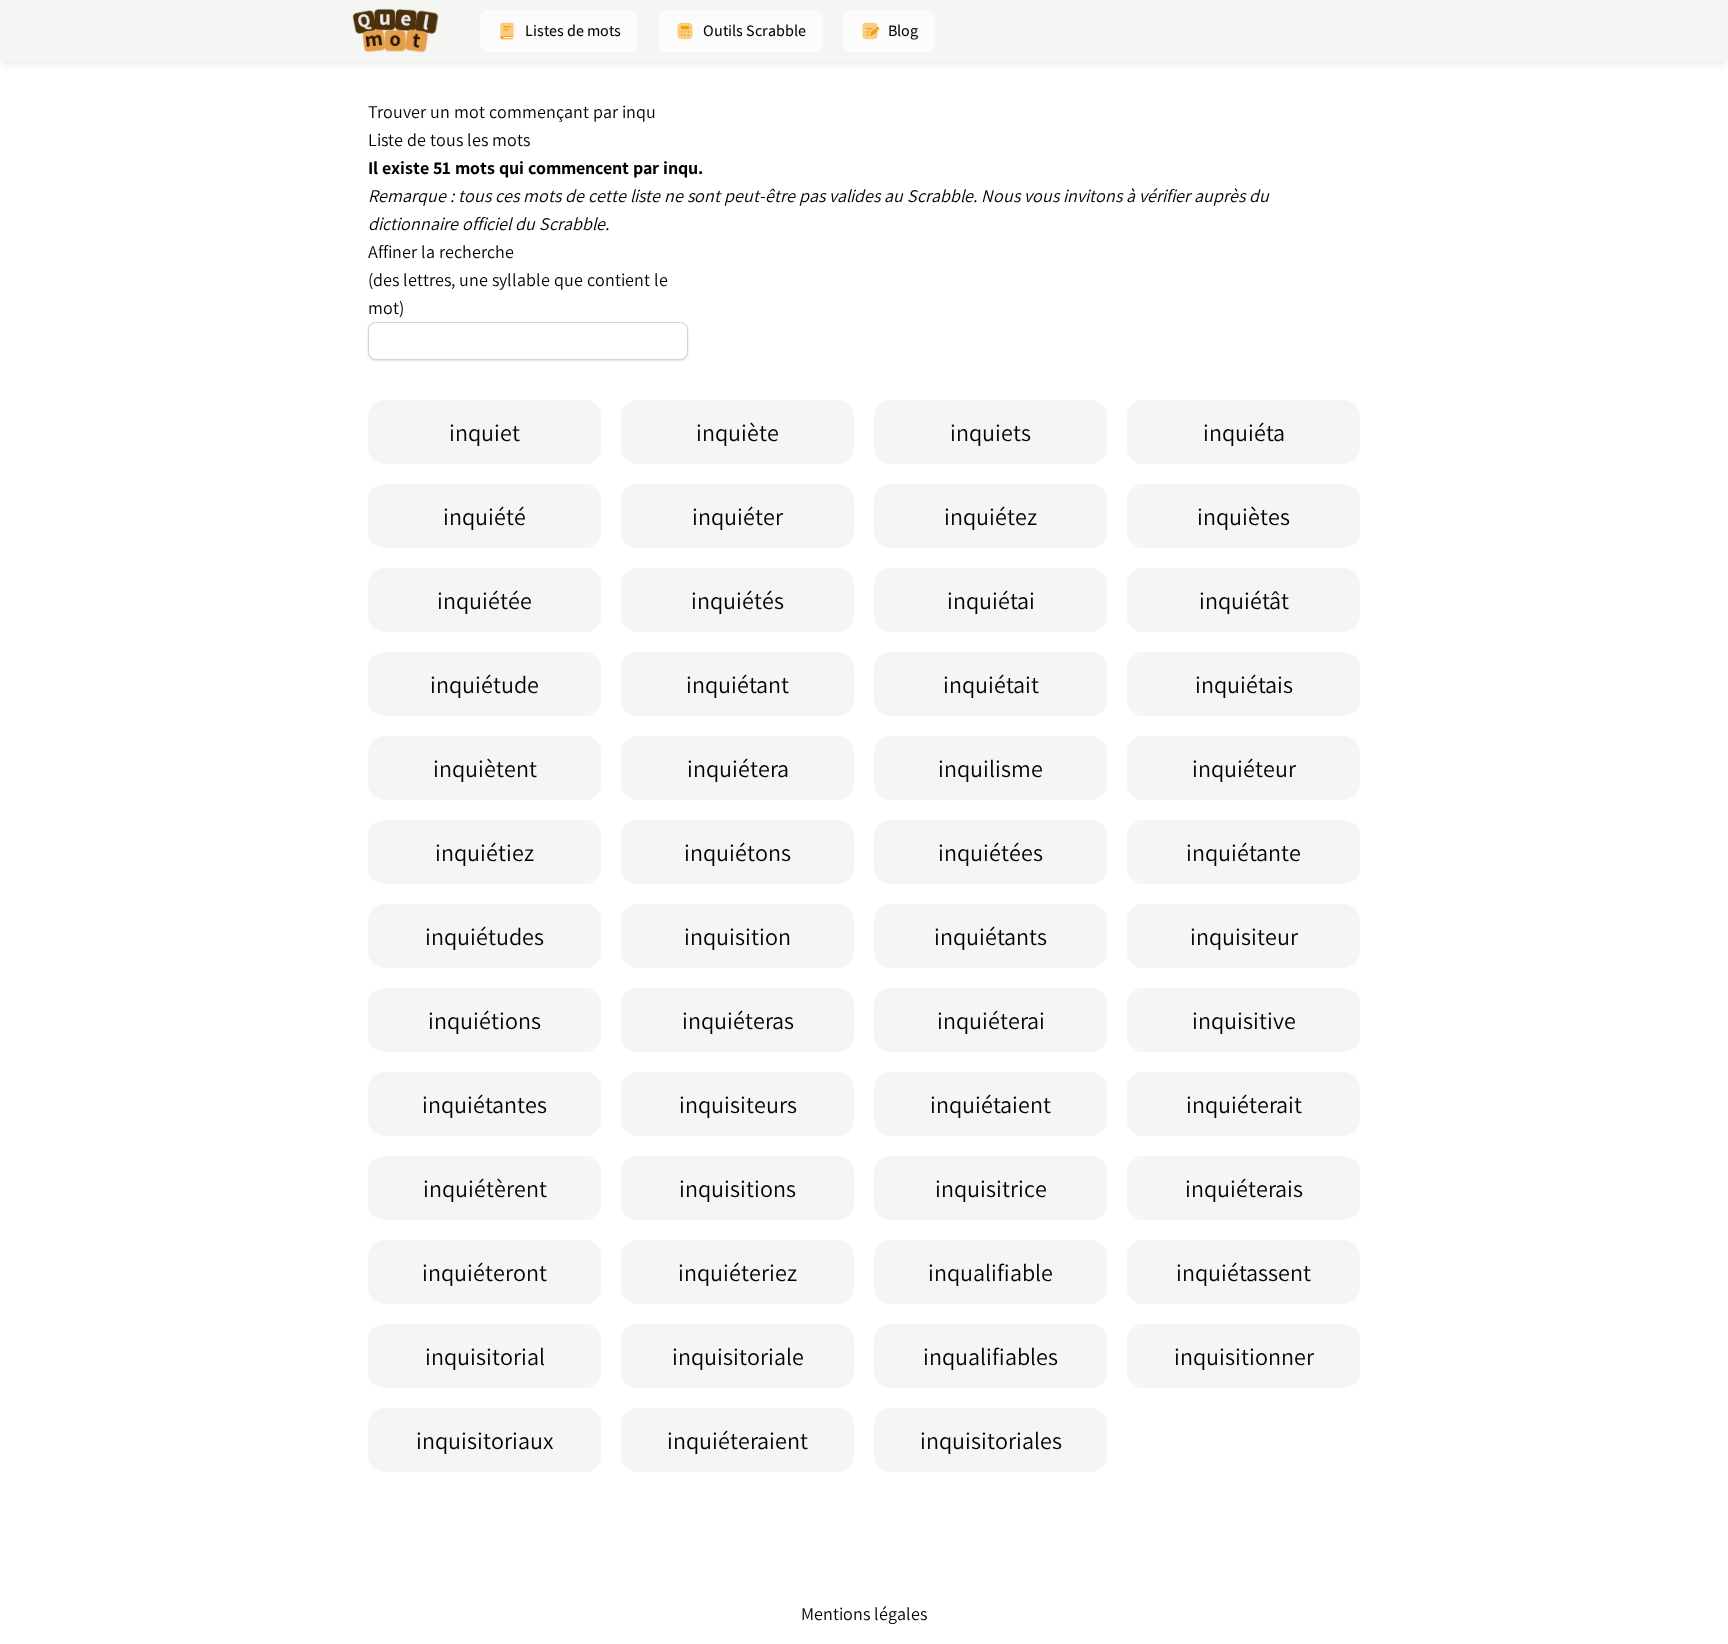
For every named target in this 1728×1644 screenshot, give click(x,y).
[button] (559, 31)
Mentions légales (864, 1613)
